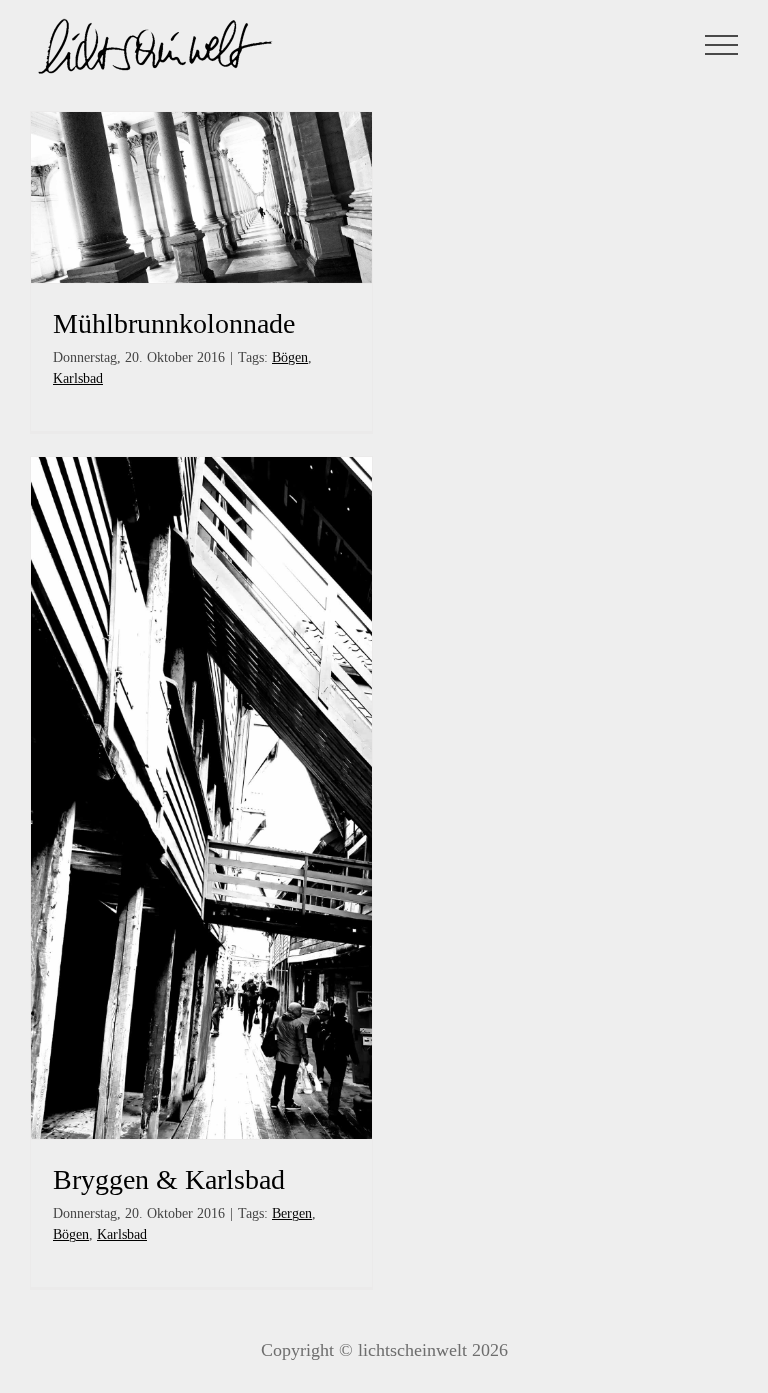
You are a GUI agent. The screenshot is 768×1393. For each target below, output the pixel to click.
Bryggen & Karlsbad (169, 1179)
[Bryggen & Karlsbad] (201, 798)
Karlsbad (78, 378)
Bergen (292, 1213)
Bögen (290, 357)
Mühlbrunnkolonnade (174, 323)
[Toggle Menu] (722, 45)
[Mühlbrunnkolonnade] (201, 197)
